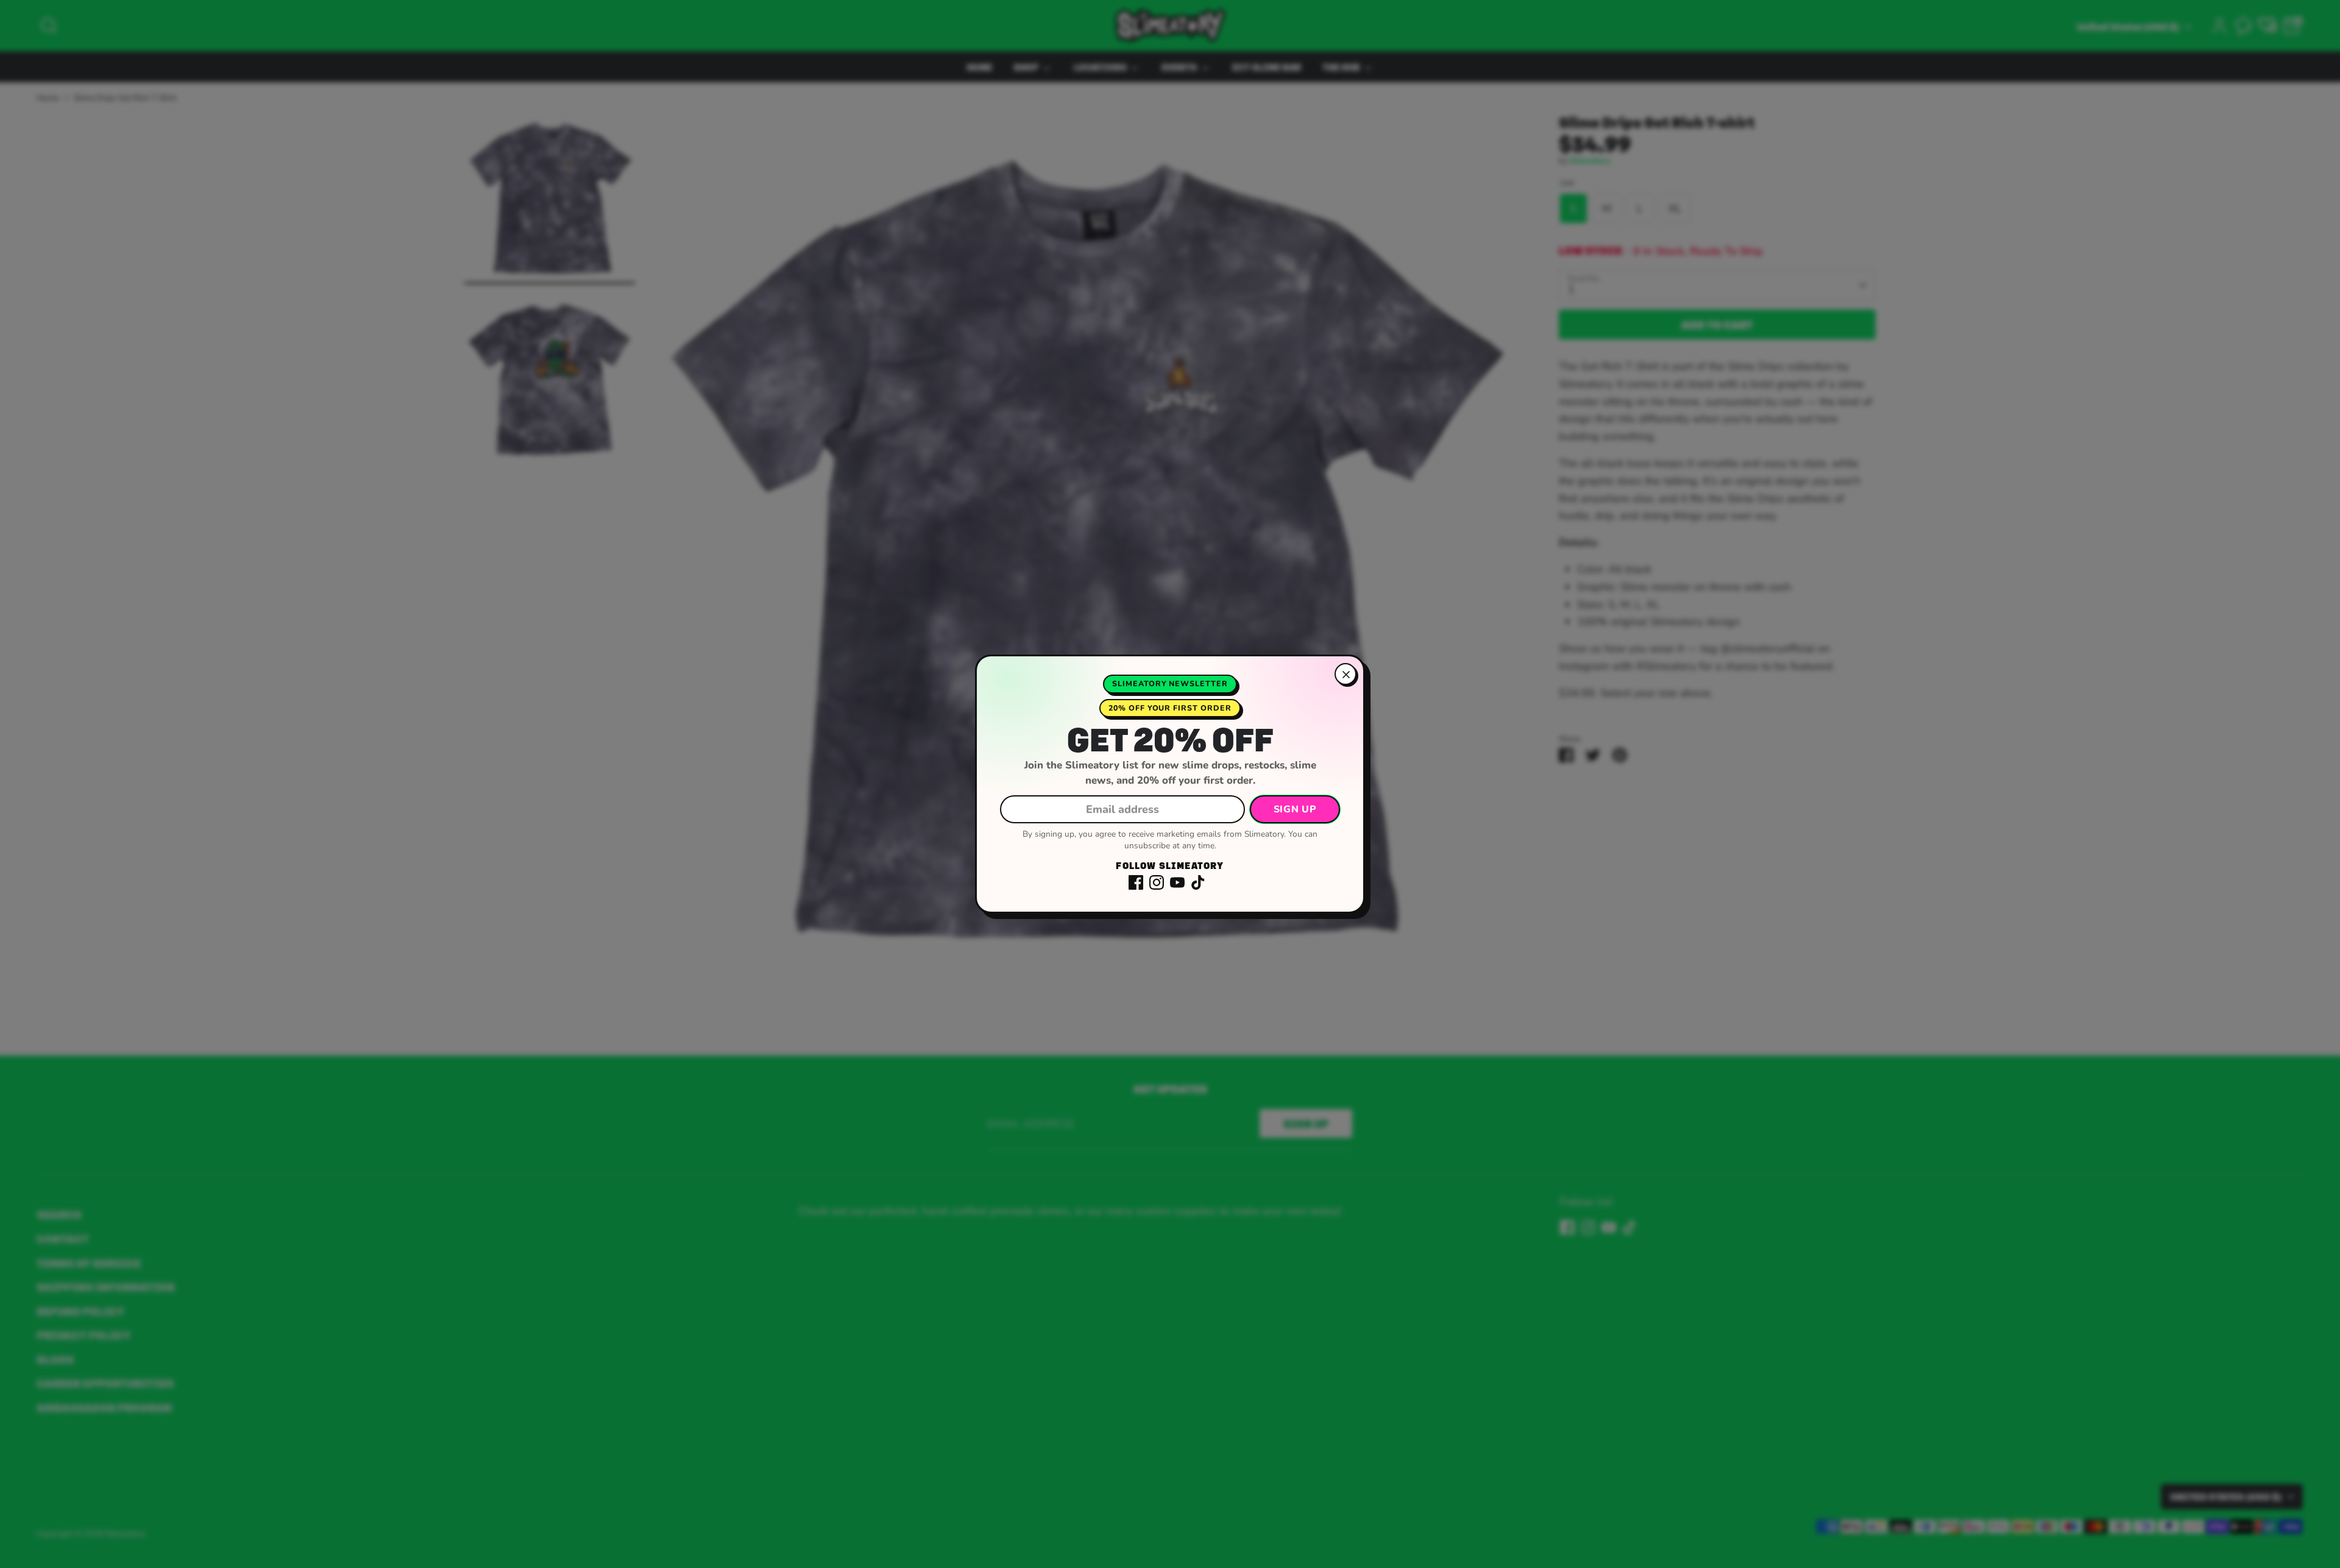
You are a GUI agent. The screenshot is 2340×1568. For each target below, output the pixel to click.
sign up (1295, 809)
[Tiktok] (1198, 882)
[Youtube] (1177, 882)
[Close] (1345, 674)
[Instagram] (1157, 882)
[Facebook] (1136, 882)
